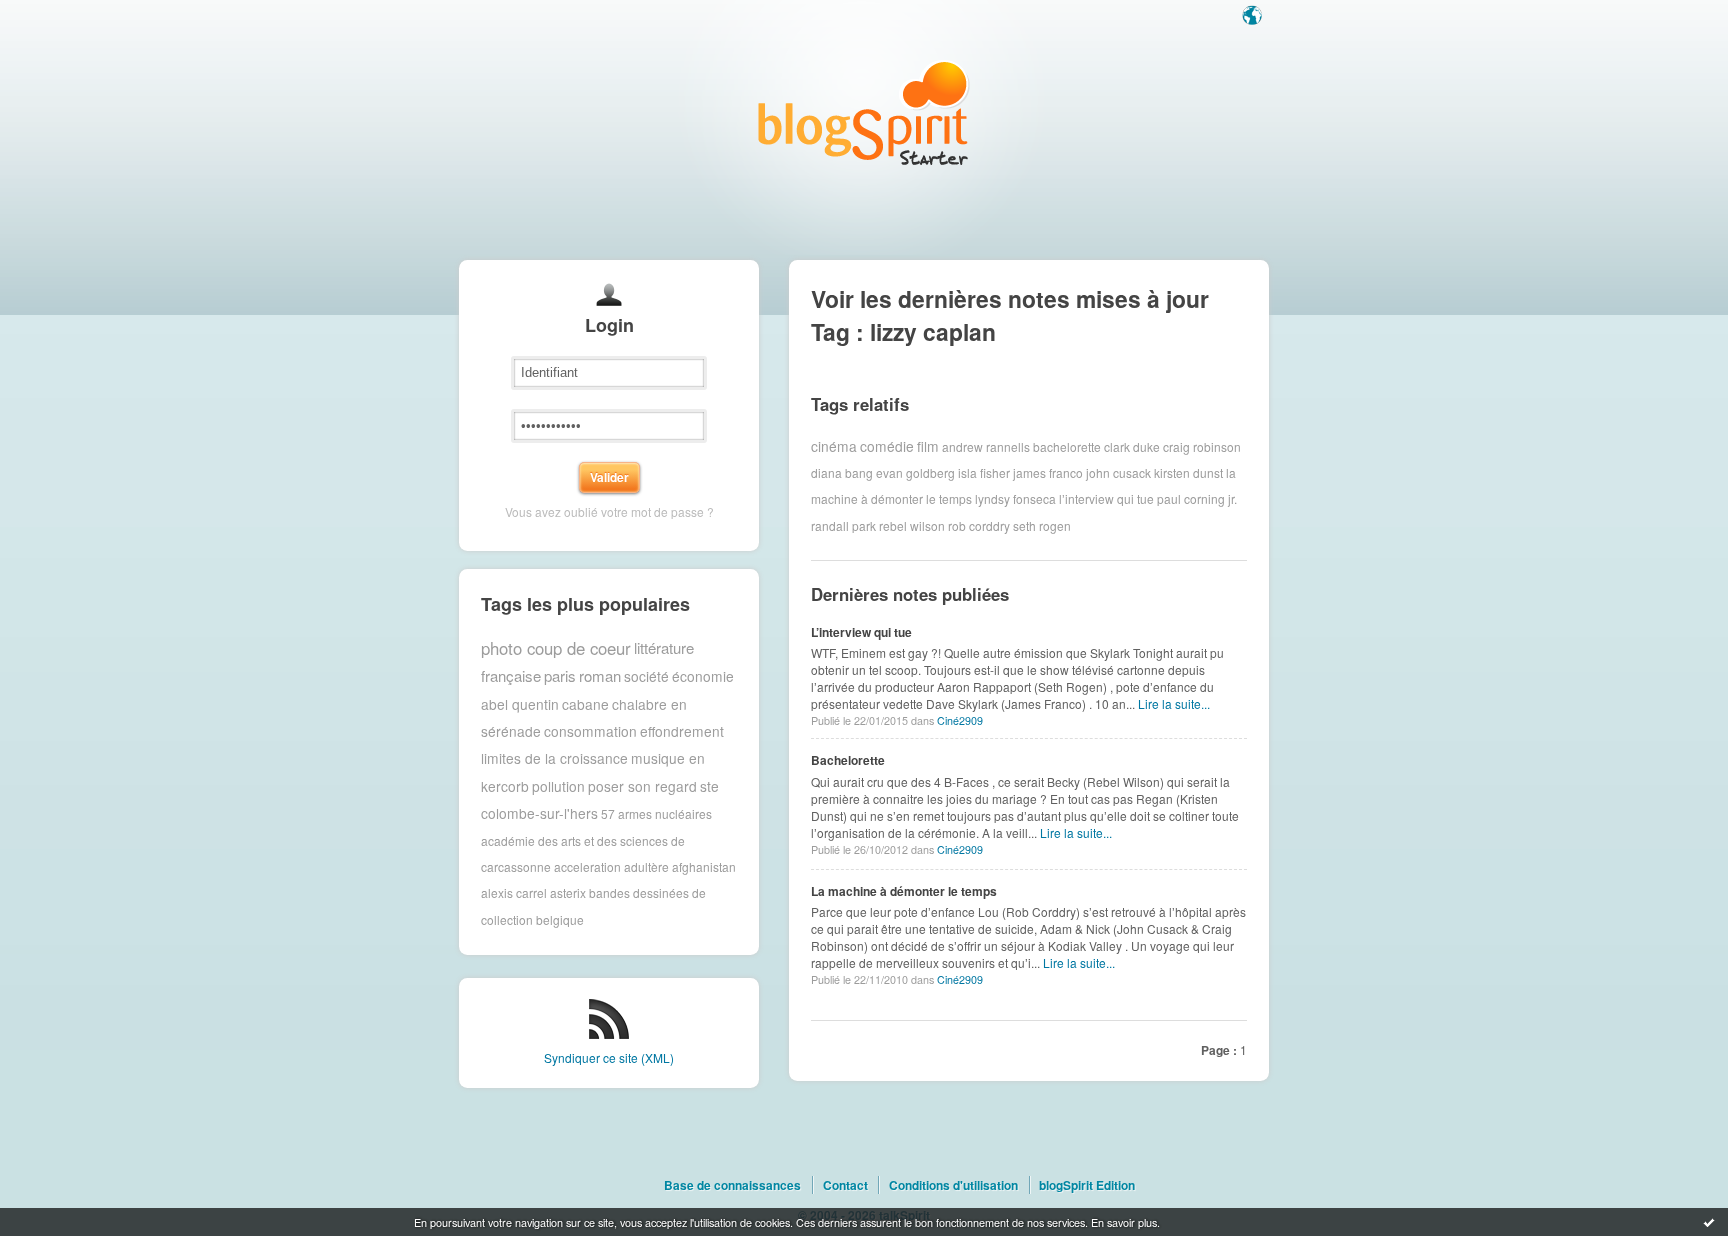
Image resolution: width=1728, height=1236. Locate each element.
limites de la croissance (554, 758)
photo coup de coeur (556, 648)
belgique (560, 919)
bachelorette (1067, 445)
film (928, 446)
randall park (843, 525)
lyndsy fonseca (1015, 498)
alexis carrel (514, 892)
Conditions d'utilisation (953, 1185)
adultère (646, 866)
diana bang (842, 472)
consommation (590, 731)
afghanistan (704, 866)
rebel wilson (912, 525)
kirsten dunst (1188, 472)
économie (703, 676)
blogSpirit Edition (1087, 1185)
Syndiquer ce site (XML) (609, 1057)
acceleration (587, 866)
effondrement (682, 731)
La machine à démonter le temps (904, 891)
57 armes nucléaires (656, 813)
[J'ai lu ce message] (1709, 1222)
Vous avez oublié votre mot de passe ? (609, 511)
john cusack (1118, 472)
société (646, 676)
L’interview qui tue (861, 632)
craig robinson (1202, 445)
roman (600, 675)
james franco (1048, 472)
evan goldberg (915, 472)
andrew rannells (986, 445)
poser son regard (642, 786)
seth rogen (1042, 525)
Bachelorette (848, 760)
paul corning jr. (1197, 498)
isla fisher (984, 472)
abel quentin (520, 704)
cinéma (834, 446)
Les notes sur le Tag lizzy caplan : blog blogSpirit (864, 112)
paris (560, 675)
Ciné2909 (960, 720)
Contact (845, 1185)
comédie (887, 446)
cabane (585, 704)
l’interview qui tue (1106, 498)
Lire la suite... (1174, 703)
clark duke (1132, 445)
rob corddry (979, 525)
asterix (568, 892)
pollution (558, 786)
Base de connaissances (732, 1185)
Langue (1254, 17)
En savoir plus (1124, 1222)
